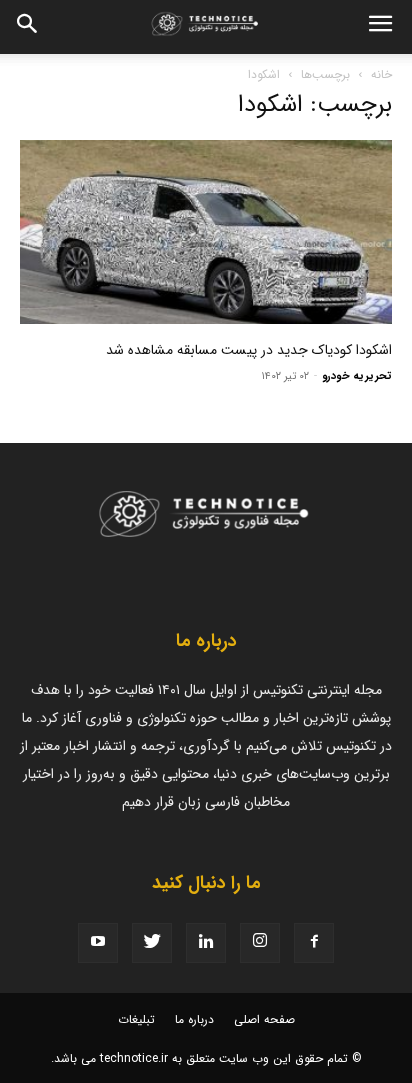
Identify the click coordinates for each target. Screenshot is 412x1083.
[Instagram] (260, 943)
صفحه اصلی (264, 1019)
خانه (381, 74)
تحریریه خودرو (357, 376)
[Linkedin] (206, 943)
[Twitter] (152, 943)
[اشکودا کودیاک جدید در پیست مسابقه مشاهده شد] (206, 232)
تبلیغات (136, 1019)
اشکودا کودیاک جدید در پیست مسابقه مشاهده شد (249, 350)
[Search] (28, 27)
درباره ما (194, 1019)
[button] (380, 27)
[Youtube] (98, 943)
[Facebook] (314, 943)
